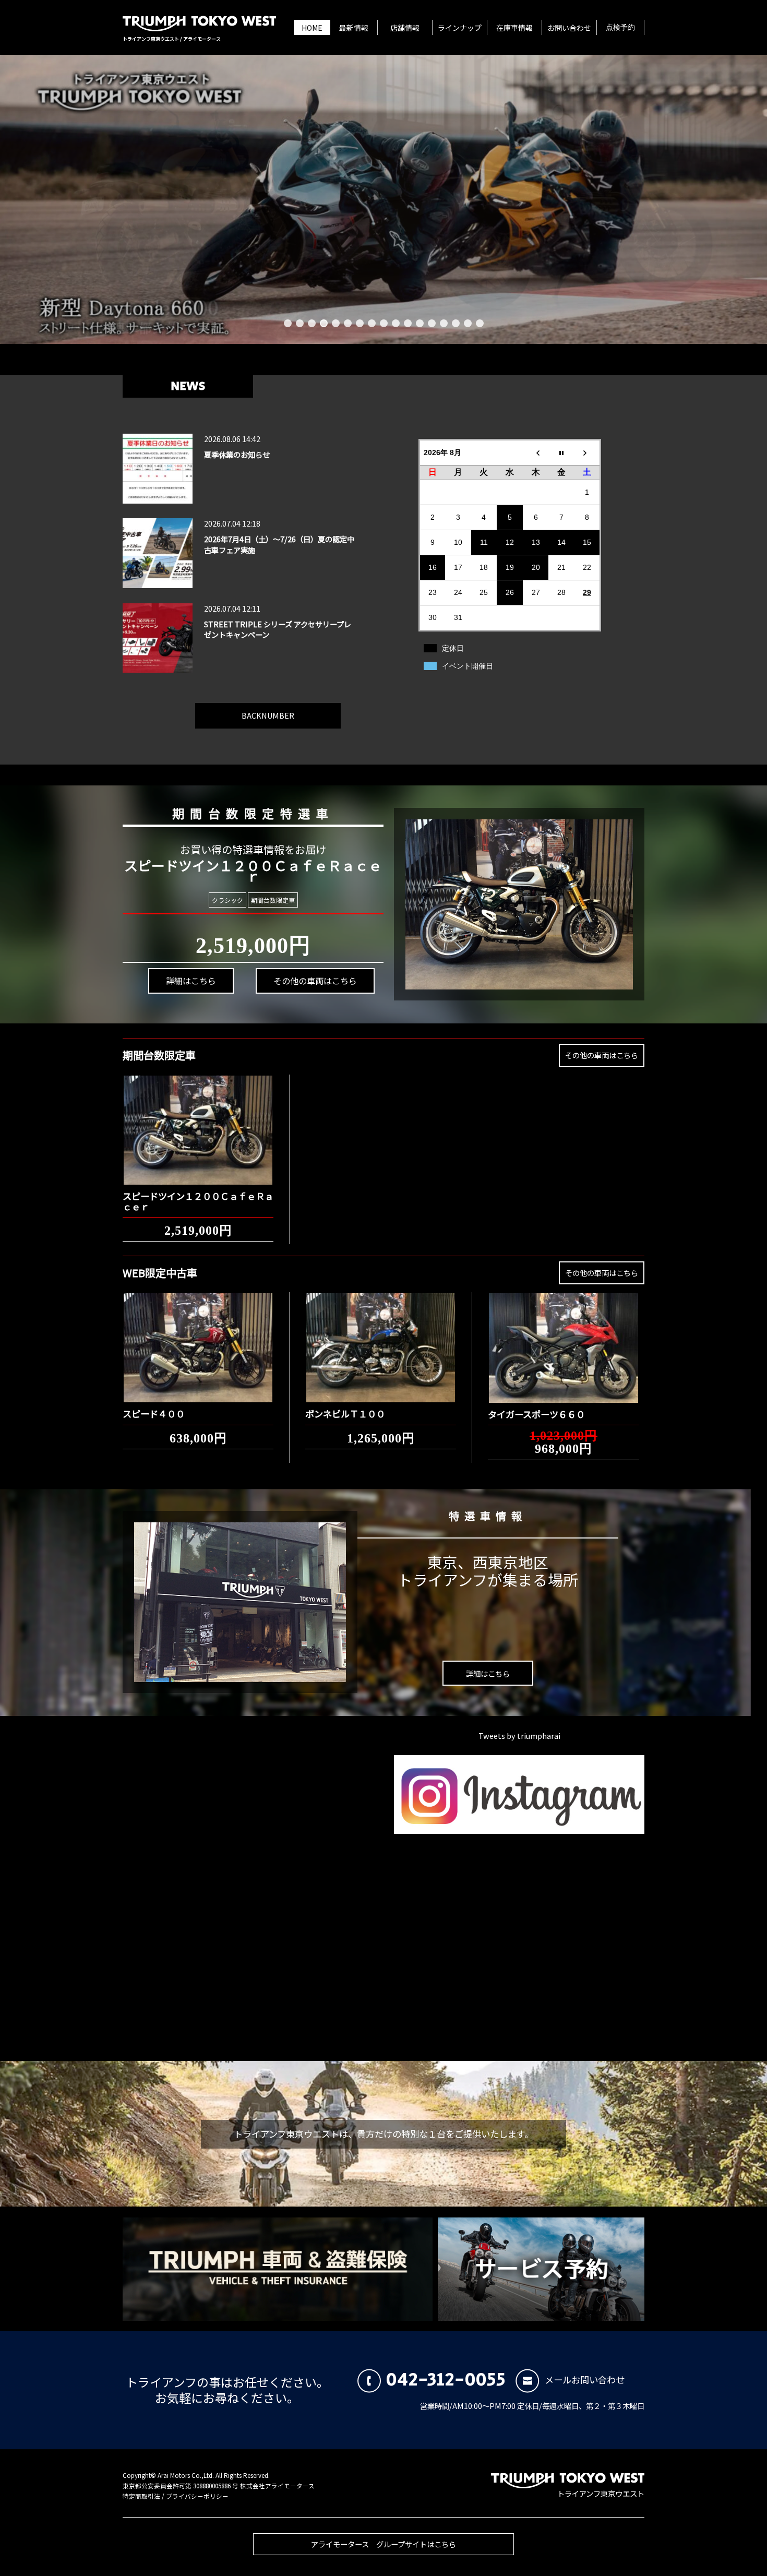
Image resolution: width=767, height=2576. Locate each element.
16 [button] (468, 323)
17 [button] (480, 323)
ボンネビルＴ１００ (345, 1414)
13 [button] (432, 323)
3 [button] (312, 323)
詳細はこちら (191, 981)
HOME (312, 28)
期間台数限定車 (273, 900)
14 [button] (444, 323)
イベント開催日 (468, 666)
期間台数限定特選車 (253, 813)
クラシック (227, 900)
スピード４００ (154, 1414)
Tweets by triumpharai (519, 1736)
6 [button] (348, 323)
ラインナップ (460, 28)
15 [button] (456, 323)
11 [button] (408, 323)
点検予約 (620, 28)
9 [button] (384, 323)
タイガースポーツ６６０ (536, 1414)
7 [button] (360, 323)
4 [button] (324, 323)
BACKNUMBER (268, 715)
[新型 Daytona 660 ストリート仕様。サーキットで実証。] (383, 199)
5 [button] (336, 323)
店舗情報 (405, 28)
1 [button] (288, 323)
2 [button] (300, 323)
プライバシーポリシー (197, 2496)
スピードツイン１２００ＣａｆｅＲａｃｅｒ (198, 1201)
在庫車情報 (514, 28)
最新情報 (354, 28)
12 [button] (420, 323)
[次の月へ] (588, 452)
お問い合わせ (569, 28)
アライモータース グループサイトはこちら (383, 2544)
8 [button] (372, 323)
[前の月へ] (536, 452)
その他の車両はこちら (315, 981)
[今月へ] (561, 452)
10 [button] (396, 323)
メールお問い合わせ (585, 2380)
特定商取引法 (141, 2496)
